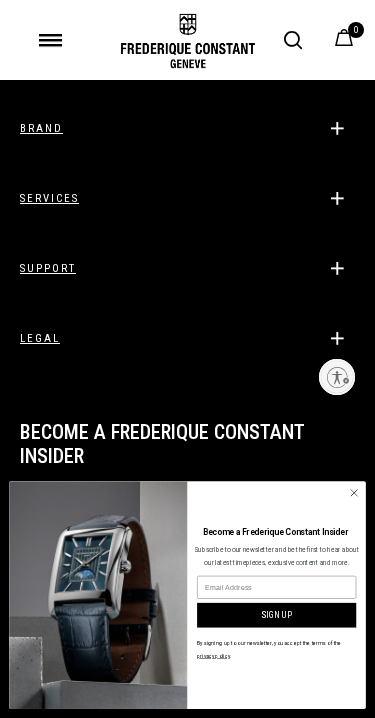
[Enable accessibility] (337, 377)
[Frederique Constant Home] (188, 40)
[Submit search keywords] (292, 40)
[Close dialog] (354, 493)
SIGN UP (276, 615)
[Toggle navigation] (50, 40)
